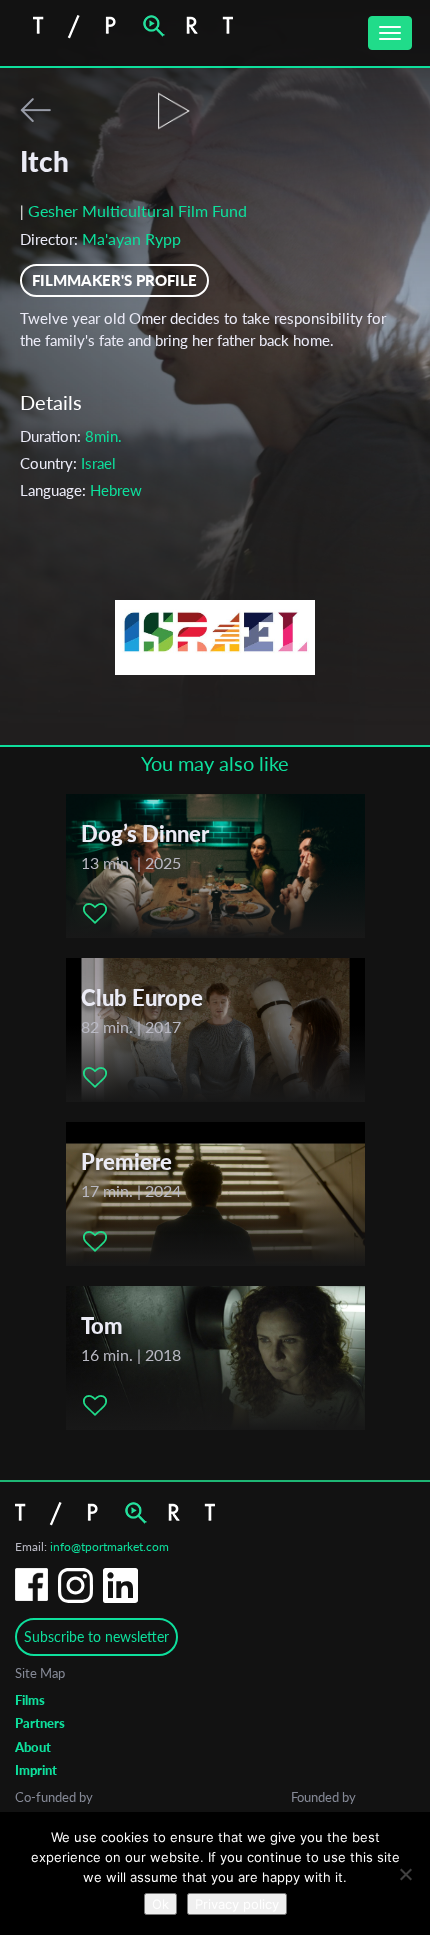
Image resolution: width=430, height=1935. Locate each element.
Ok (160, 1904)
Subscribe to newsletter (96, 1636)
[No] (405, 1874)
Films (30, 1700)
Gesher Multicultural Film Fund (137, 210)
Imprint (36, 1770)
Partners (40, 1723)
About (33, 1747)
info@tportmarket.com (109, 1546)
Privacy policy (237, 1904)
